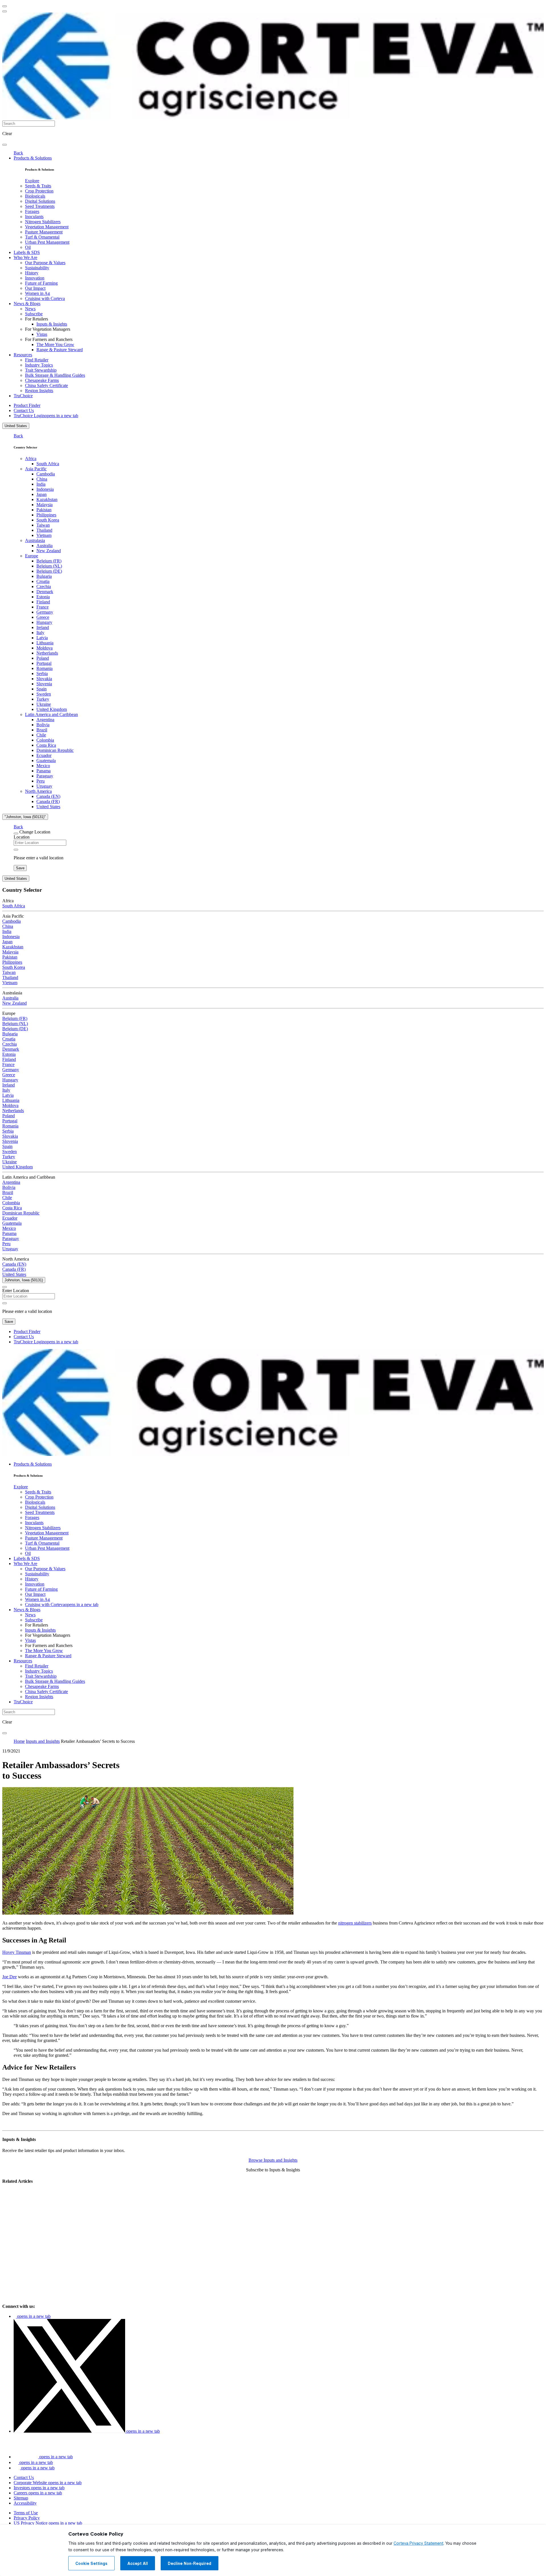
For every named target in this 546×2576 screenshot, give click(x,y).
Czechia (44, 586)
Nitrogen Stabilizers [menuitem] (43, 222)
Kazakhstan (47, 499)
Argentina (45, 720)
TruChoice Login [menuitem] (46, 416)
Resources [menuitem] (23, 355)
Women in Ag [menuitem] (38, 293)
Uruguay (44, 786)
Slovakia (44, 679)
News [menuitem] (30, 309)
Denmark (45, 592)
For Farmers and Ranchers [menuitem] (49, 339)
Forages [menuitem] (32, 211)
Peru (41, 781)
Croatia (43, 581)
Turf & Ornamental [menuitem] (42, 237)
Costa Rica (46, 745)
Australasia (35, 540)
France (43, 607)
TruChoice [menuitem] (23, 396)
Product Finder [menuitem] (27, 405)
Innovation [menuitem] (35, 278)
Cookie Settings (91, 2563)
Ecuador (44, 755)
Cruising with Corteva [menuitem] (45, 298)
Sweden (44, 694)
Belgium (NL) (49, 566)
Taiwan (43, 525)
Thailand (44, 530)
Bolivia (43, 725)
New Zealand (49, 551)
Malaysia (45, 505)
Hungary (44, 622)
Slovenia (44, 684)
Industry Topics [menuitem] (39, 365)
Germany (45, 612)
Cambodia (46, 474)
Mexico (43, 766)
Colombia (45, 740)
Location (22, 837)
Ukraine (44, 704)
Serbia (42, 674)
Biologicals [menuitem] (35, 196)
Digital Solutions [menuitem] (40, 201)
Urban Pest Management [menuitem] (47, 242)
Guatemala (46, 761)
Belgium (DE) (49, 571)
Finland (43, 602)
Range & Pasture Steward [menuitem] (60, 350)
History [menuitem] (32, 273)
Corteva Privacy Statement (418, 2543)
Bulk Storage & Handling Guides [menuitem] (55, 375)
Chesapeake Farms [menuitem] (42, 380)
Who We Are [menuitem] (25, 257)
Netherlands (47, 653)
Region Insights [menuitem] (39, 391)
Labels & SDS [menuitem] (27, 252)
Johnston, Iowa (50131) (24, 1280)
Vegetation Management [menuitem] (47, 227)
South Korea (48, 520)
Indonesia (45, 489)
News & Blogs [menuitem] (27, 304)
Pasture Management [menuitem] (44, 232)
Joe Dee (10, 1977)
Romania (45, 668)
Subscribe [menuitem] (34, 314)
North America (38, 791)
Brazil (42, 730)
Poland (43, 658)
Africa (31, 459)
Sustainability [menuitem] (37, 268)
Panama (44, 771)
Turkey (43, 699)
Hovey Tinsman (17, 1952)
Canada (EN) (48, 796)
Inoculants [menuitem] (34, 217)
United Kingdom (52, 709)
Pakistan (44, 510)
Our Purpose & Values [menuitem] (45, 263)
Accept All (138, 2563)
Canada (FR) (48, 801)
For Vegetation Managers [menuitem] (48, 329)
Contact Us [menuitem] (24, 410)
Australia (45, 546)
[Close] (16, 833)
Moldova (45, 648)
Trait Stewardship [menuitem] (41, 370)
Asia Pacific (36, 469)
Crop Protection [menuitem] (39, 191)
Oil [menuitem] (28, 247)
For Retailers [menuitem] (37, 319)
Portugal (44, 663)
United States (16, 426)
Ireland (43, 627)
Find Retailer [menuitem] (37, 360)
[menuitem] (32, 181)
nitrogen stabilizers (355, 1923)
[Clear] (16, 850)
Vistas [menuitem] (42, 334)
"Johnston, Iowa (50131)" (25, 817)
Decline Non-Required (190, 2563)
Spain (42, 689)
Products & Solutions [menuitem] (33, 158)
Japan (42, 494)
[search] (5, 145)
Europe (32, 556)
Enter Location (16, 1291)
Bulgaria (44, 576)
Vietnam (44, 535)
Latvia (42, 638)
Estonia (43, 597)
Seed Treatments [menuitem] (40, 206)
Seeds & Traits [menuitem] (38, 186)
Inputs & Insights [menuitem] (52, 324)
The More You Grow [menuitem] (55, 344)
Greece (43, 617)
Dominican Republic (55, 750)
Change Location (35, 832)
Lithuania (45, 643)
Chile (41, 735)
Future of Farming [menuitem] (41, 283)
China (42, 479)
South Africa (48, 464)
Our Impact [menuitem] (35, 288)
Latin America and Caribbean (51, 714)
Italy (40, 633)
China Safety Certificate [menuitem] (46, 385)
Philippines (46, 515)
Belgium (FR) (49, 561)
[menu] (5, 6)
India (41, 484)
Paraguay (45, 776)
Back (18, 153)
